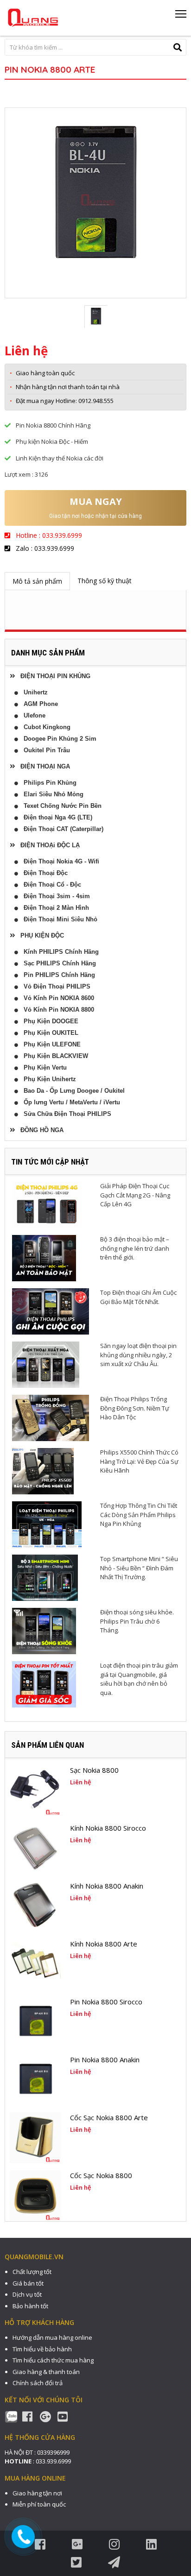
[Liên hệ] (24, 2537)
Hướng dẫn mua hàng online (52, 2337)
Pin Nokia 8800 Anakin (105, 2060)
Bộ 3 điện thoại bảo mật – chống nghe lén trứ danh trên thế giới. (135, 1248)
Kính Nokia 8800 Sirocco (108, 1828)
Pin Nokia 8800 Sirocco (106, 2002)
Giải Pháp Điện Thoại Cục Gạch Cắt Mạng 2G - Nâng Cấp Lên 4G (135, 1195)
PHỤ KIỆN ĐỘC (39, 935)
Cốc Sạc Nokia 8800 (101, 2175)
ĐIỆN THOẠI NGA (42, 766)
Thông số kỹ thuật (105, 581)
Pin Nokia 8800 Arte (50, 69)
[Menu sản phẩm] (181, 17)
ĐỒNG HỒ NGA (39, 1130)
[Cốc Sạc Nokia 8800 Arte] (35, 2138)
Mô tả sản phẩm (37, 581)
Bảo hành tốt (30, 2306)
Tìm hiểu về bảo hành (42, 2349)
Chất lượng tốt (32, 2272)
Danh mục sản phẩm (48, 653)
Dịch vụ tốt (27, 2294)
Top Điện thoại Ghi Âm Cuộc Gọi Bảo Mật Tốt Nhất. (138, 1297)
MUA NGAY (96, 501)
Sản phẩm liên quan (48, 1745)
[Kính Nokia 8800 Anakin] (35, 1906)
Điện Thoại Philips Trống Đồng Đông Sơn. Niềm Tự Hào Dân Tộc (135, 1408)
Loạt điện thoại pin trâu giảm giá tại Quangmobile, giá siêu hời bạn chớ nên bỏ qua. (139, 1679)
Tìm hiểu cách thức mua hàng (53, 2360)
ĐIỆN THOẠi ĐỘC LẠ (47, 845)
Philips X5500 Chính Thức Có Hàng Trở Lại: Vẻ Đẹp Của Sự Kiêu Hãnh (139, 1461)
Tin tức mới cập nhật (50, 1162)
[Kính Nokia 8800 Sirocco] (35, 1848)
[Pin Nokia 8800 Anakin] (35, 2080)
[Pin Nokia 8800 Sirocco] (35, 2022)
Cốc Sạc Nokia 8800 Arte (109, 2117)
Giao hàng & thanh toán (46, 2372)
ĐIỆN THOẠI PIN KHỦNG (53, 676)
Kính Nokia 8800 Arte (104, 1944)
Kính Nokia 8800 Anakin (107, 1886)
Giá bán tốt (28, 2283)
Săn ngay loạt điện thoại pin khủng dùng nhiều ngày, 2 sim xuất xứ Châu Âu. (138, 1355)
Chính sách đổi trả (38, 2383)
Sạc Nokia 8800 (94, 1770)
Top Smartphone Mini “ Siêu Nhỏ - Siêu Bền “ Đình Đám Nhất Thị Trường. (139, 1568)
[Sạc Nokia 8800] (35, 1790)
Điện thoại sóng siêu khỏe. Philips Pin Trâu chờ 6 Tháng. (137, 1621)
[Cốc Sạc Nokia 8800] (35, 2196)
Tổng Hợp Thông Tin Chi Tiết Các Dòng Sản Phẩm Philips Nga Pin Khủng (139, 1515)
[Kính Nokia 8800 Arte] (35, 1964)
